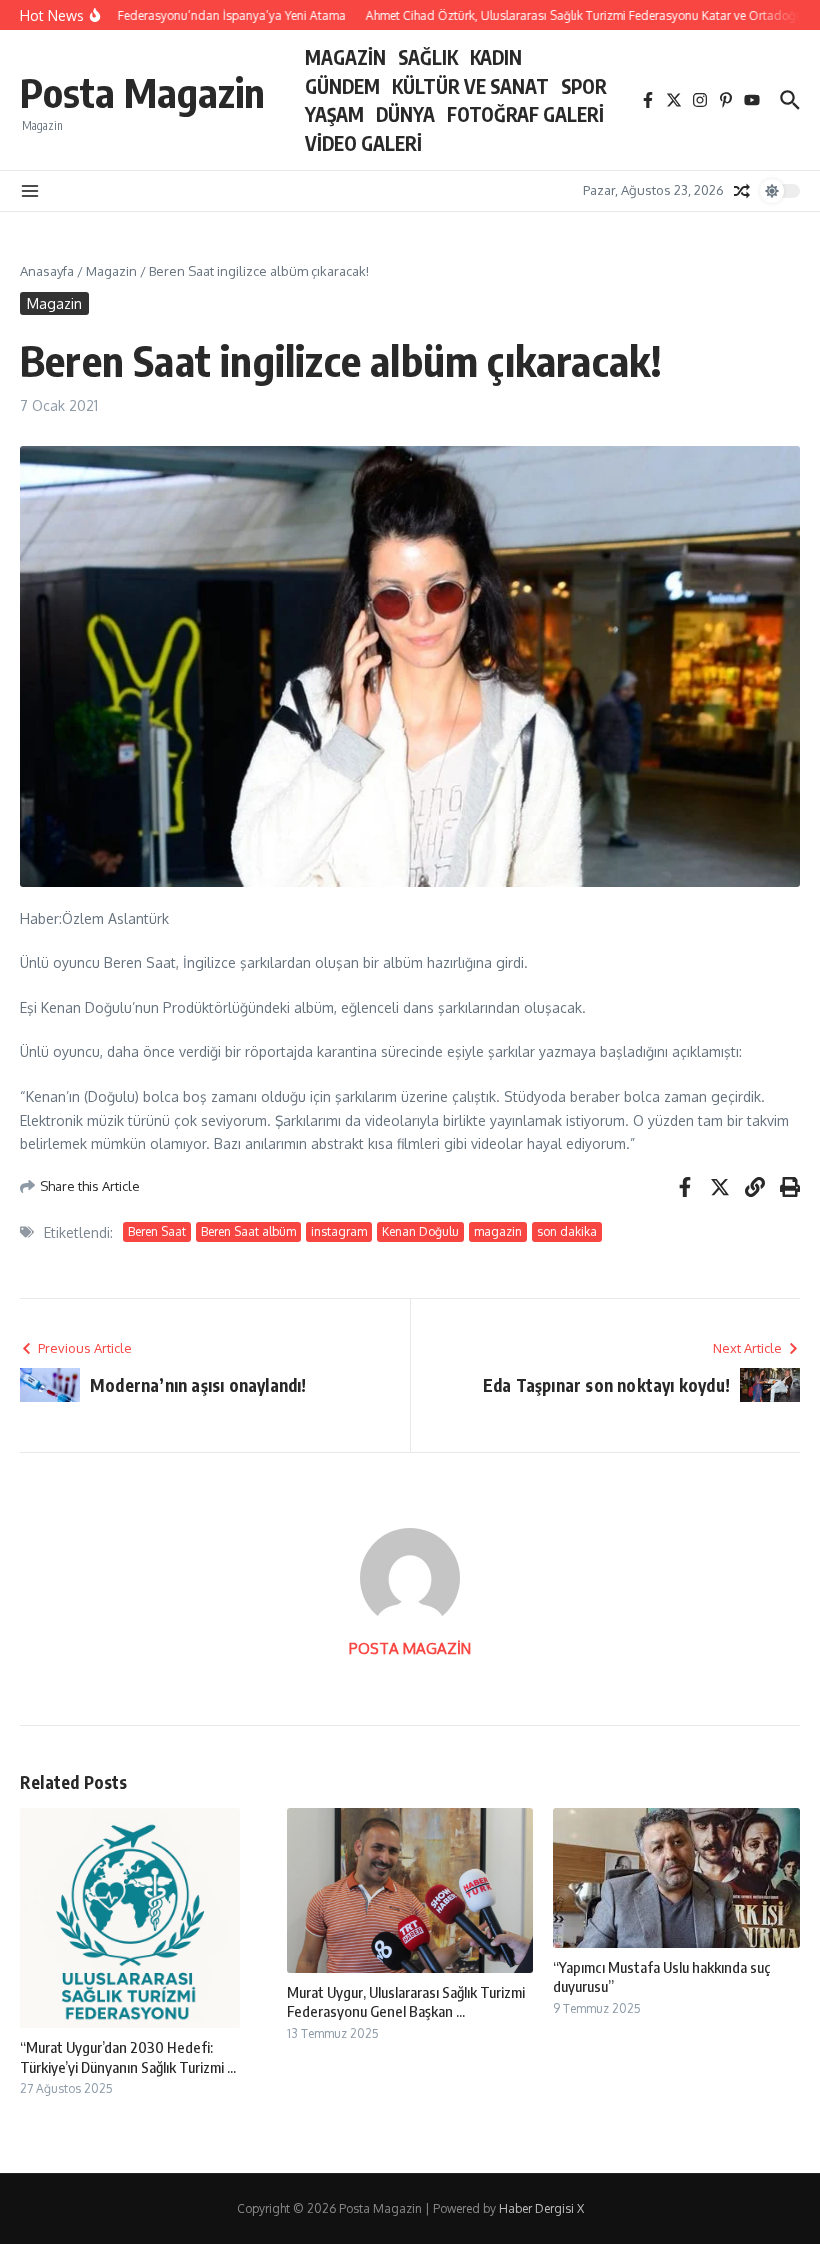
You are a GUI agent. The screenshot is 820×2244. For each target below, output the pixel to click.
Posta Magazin (142, 92)
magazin (498, 1231)
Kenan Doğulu (420, 1231)
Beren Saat (157, 1231)
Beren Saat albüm (248, 1231)
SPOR (584, 86)
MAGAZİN (345, 57)
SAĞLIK (428, 57)
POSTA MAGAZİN (410, 1648)
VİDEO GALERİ (363, 143)
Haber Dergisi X (541, 2208)
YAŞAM (334, 114)
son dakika (567, 1231)
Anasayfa (47, 271)
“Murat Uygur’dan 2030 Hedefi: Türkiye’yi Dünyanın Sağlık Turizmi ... (128, 2057)
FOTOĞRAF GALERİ (525, 114)
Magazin (111, 271)
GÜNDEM (342, 86)
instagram (339, 1231)
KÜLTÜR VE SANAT (470, 86)
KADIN (496, 57)
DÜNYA (405, 114)
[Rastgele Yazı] (742, 191)
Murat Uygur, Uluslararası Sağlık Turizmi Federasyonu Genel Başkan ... (406, 2002)
